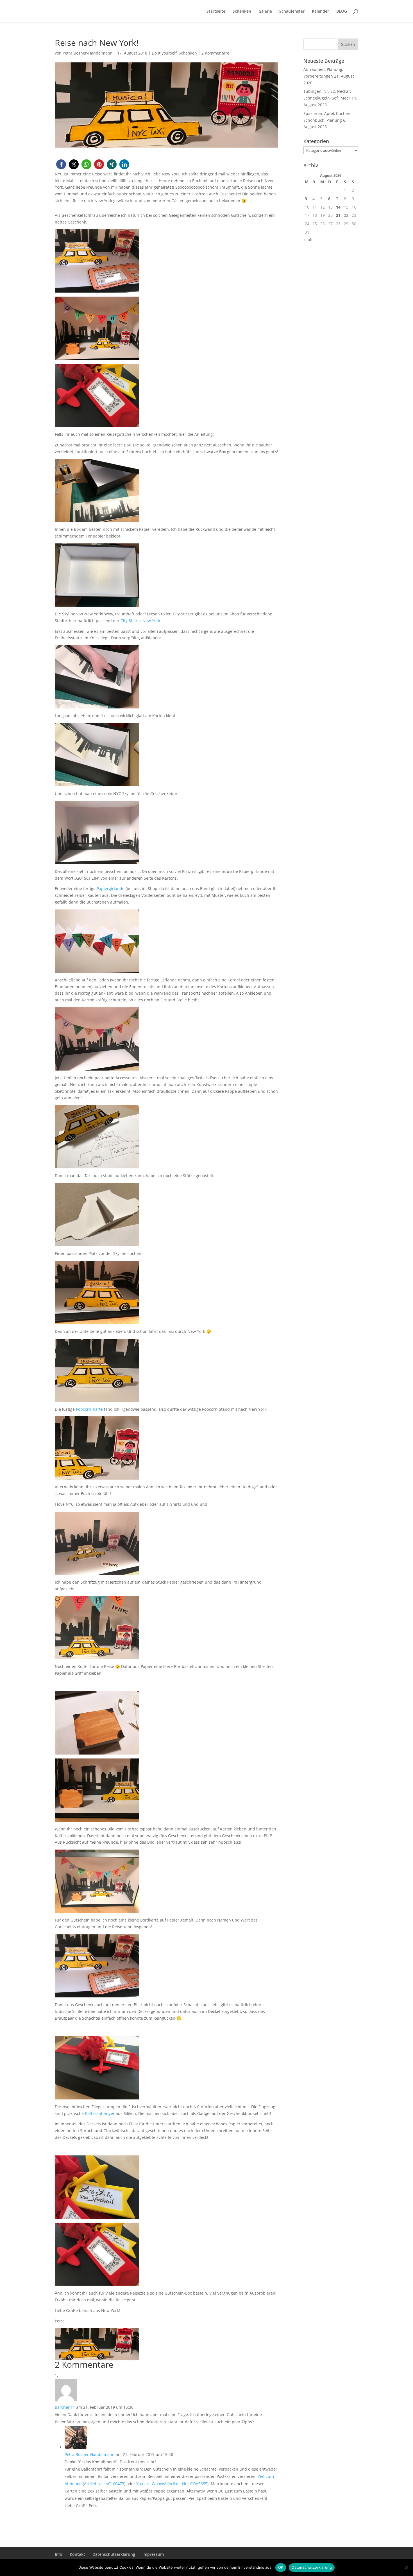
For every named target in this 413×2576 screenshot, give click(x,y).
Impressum (153, 2554)
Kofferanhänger (100, 2113)
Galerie (265, 12)
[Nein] (406, 2568)
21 (338, 215)
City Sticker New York (140, 621)
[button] (61, 164)
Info (59, 2554)
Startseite (216, 12)
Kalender (320, 12)
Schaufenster (292, 12)
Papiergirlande (111, 889)
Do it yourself (164, 53)
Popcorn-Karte (89, 1409)
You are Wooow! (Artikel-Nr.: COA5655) (172, 2484)
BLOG (342, 12)
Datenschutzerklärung (114, 2554)
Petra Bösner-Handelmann (88, 53)
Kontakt (77, 2554)
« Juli (308, 240)
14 (338, 207)
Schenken (242, 12)
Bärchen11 (65, 2407)
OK (281, 2567)
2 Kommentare (215, 53)
